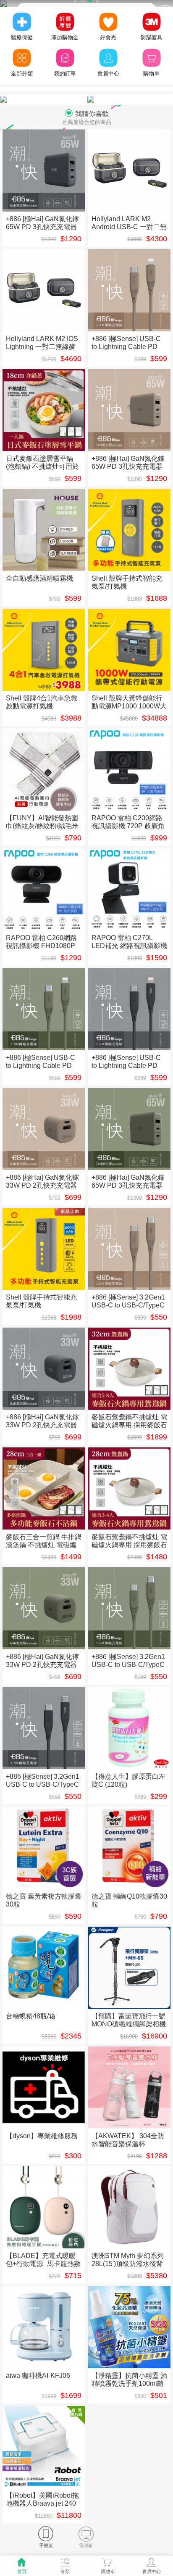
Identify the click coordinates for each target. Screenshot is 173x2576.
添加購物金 (65, 37)
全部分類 (22, 74)
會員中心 (108, 74)
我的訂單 (65, 74)
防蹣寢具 (152, 37)
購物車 (151, 74)
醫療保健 (22, 37)
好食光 (108, 37)
